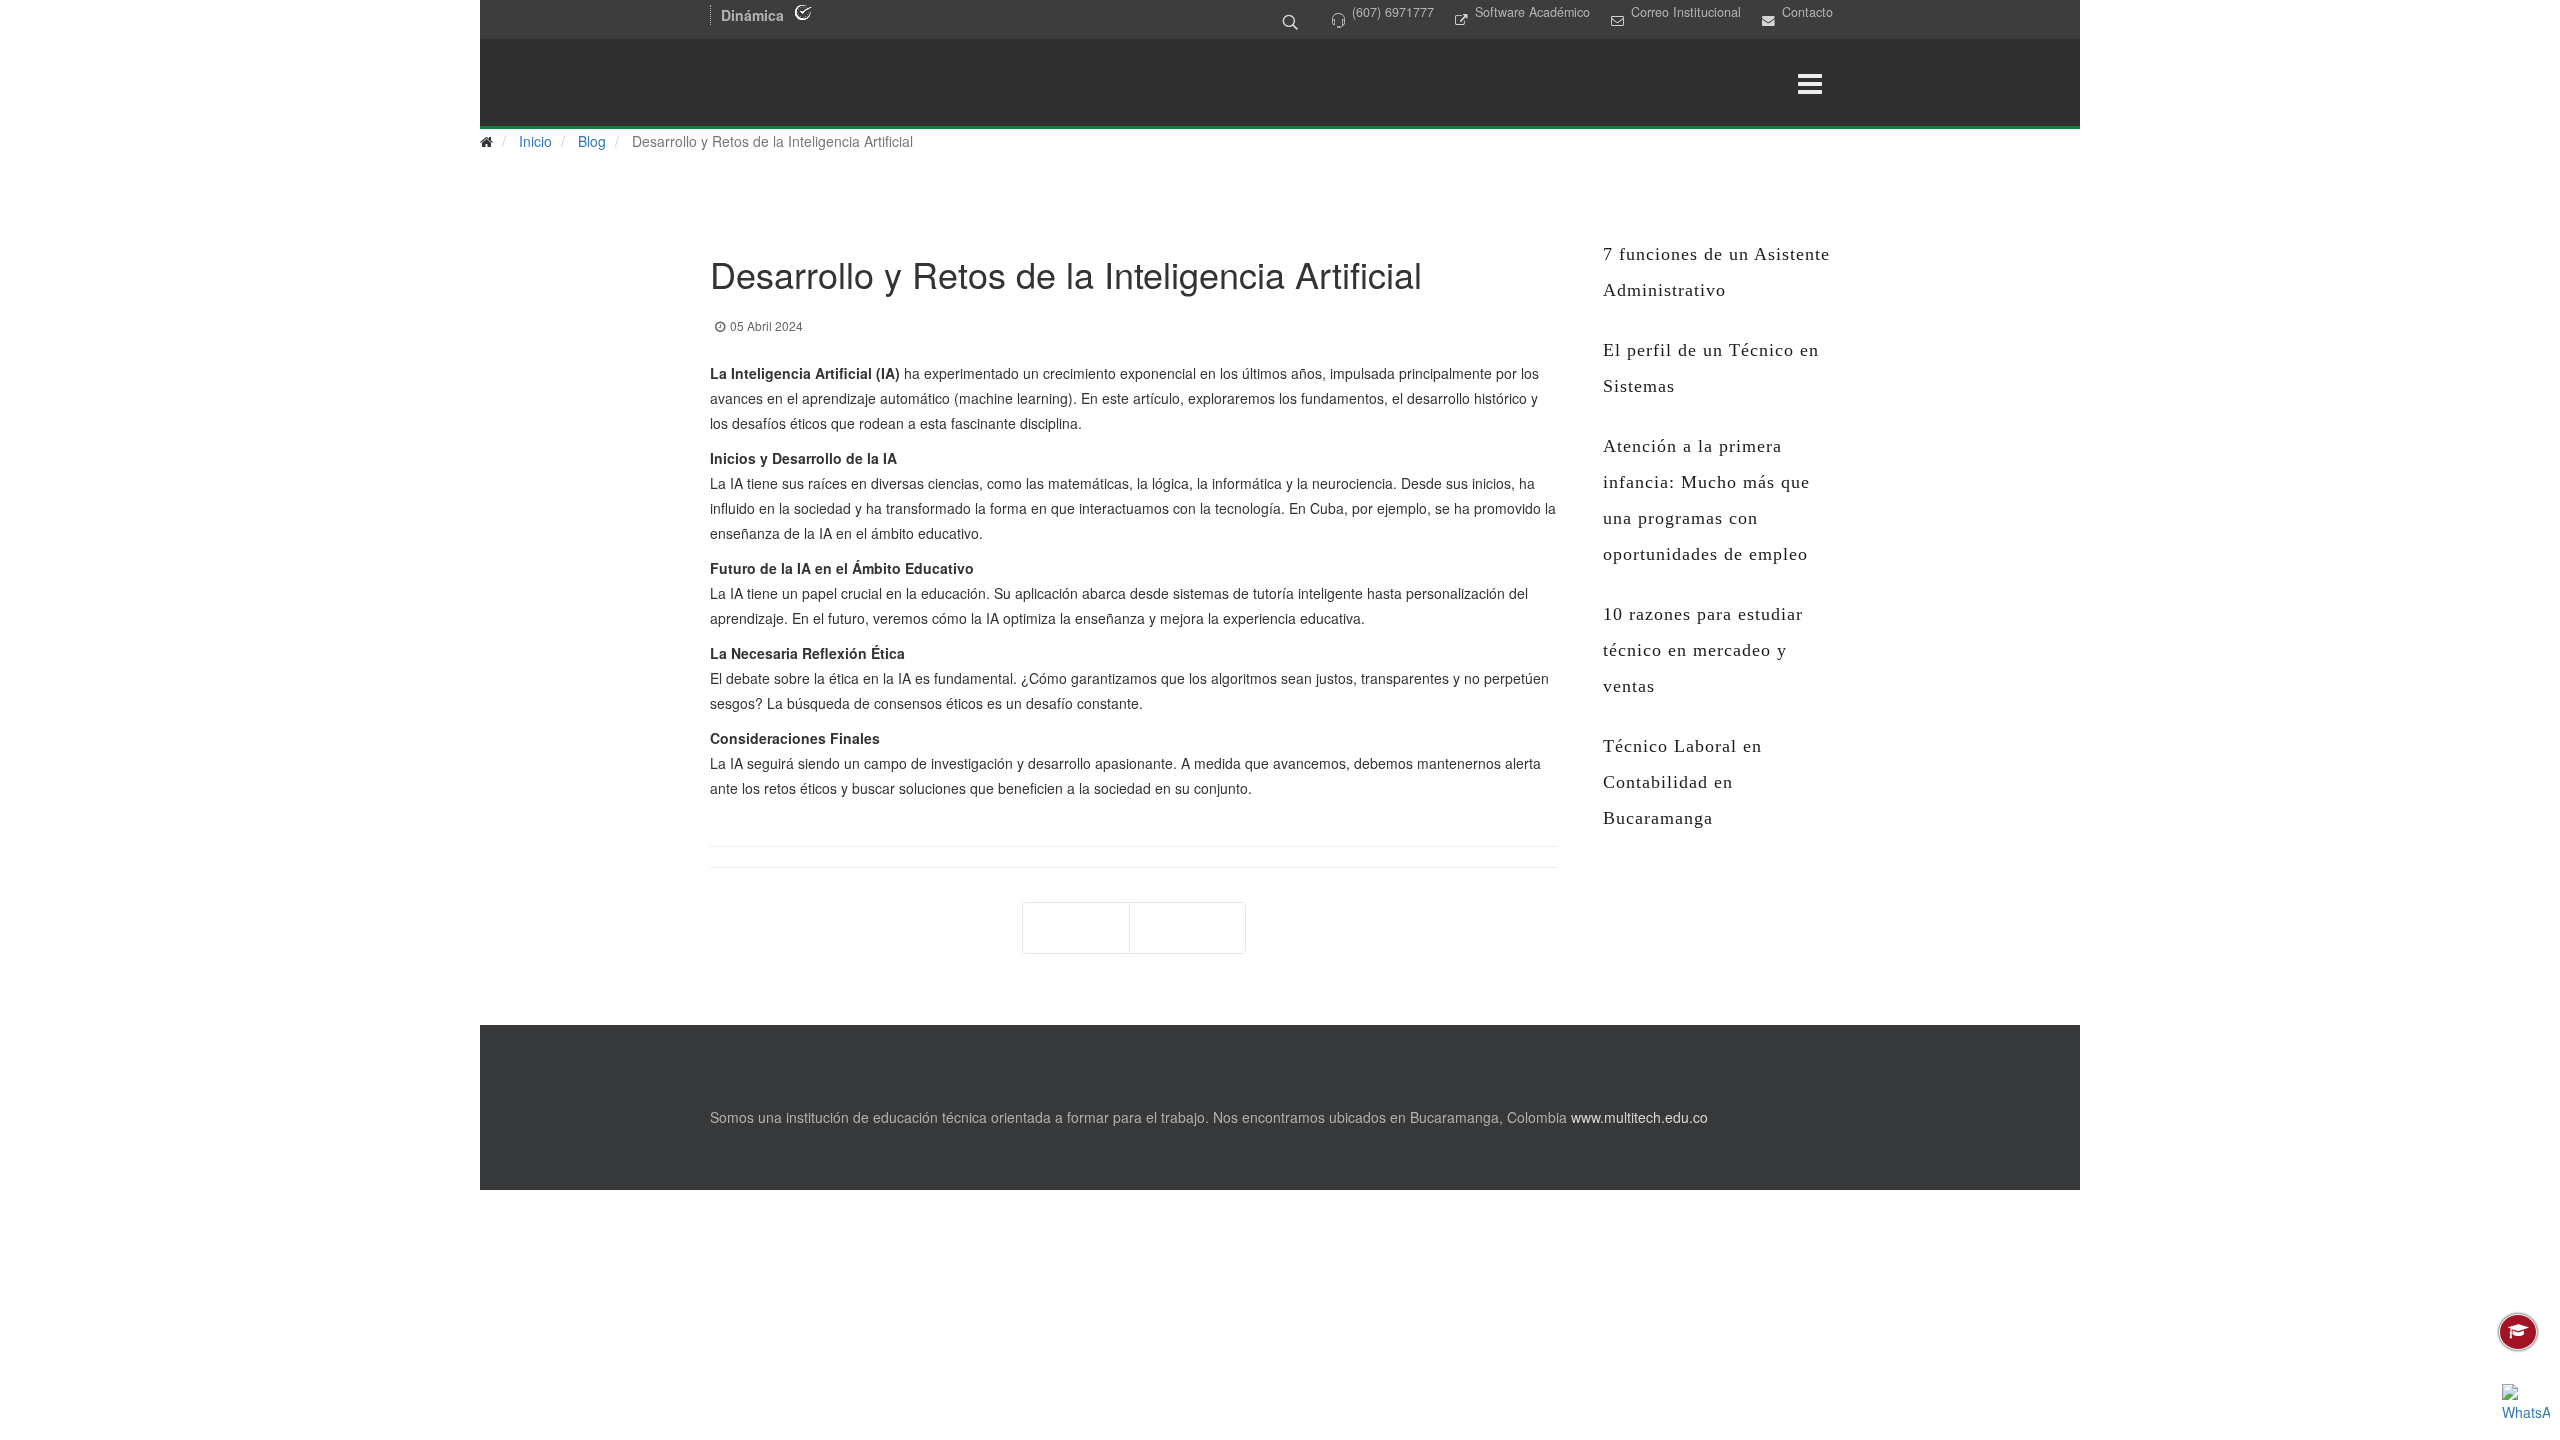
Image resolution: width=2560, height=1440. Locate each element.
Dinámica (752, 15)
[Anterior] (1076, 928)
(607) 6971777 (1393, 12)
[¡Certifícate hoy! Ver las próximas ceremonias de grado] (2518, 1332)
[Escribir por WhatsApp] (2526, 1408)
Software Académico (1532, 12)
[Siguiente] (1187, 928)
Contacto (1807, 12)
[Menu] (1810, 84)
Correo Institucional (1686, 12)
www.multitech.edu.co (1639, 1117)
